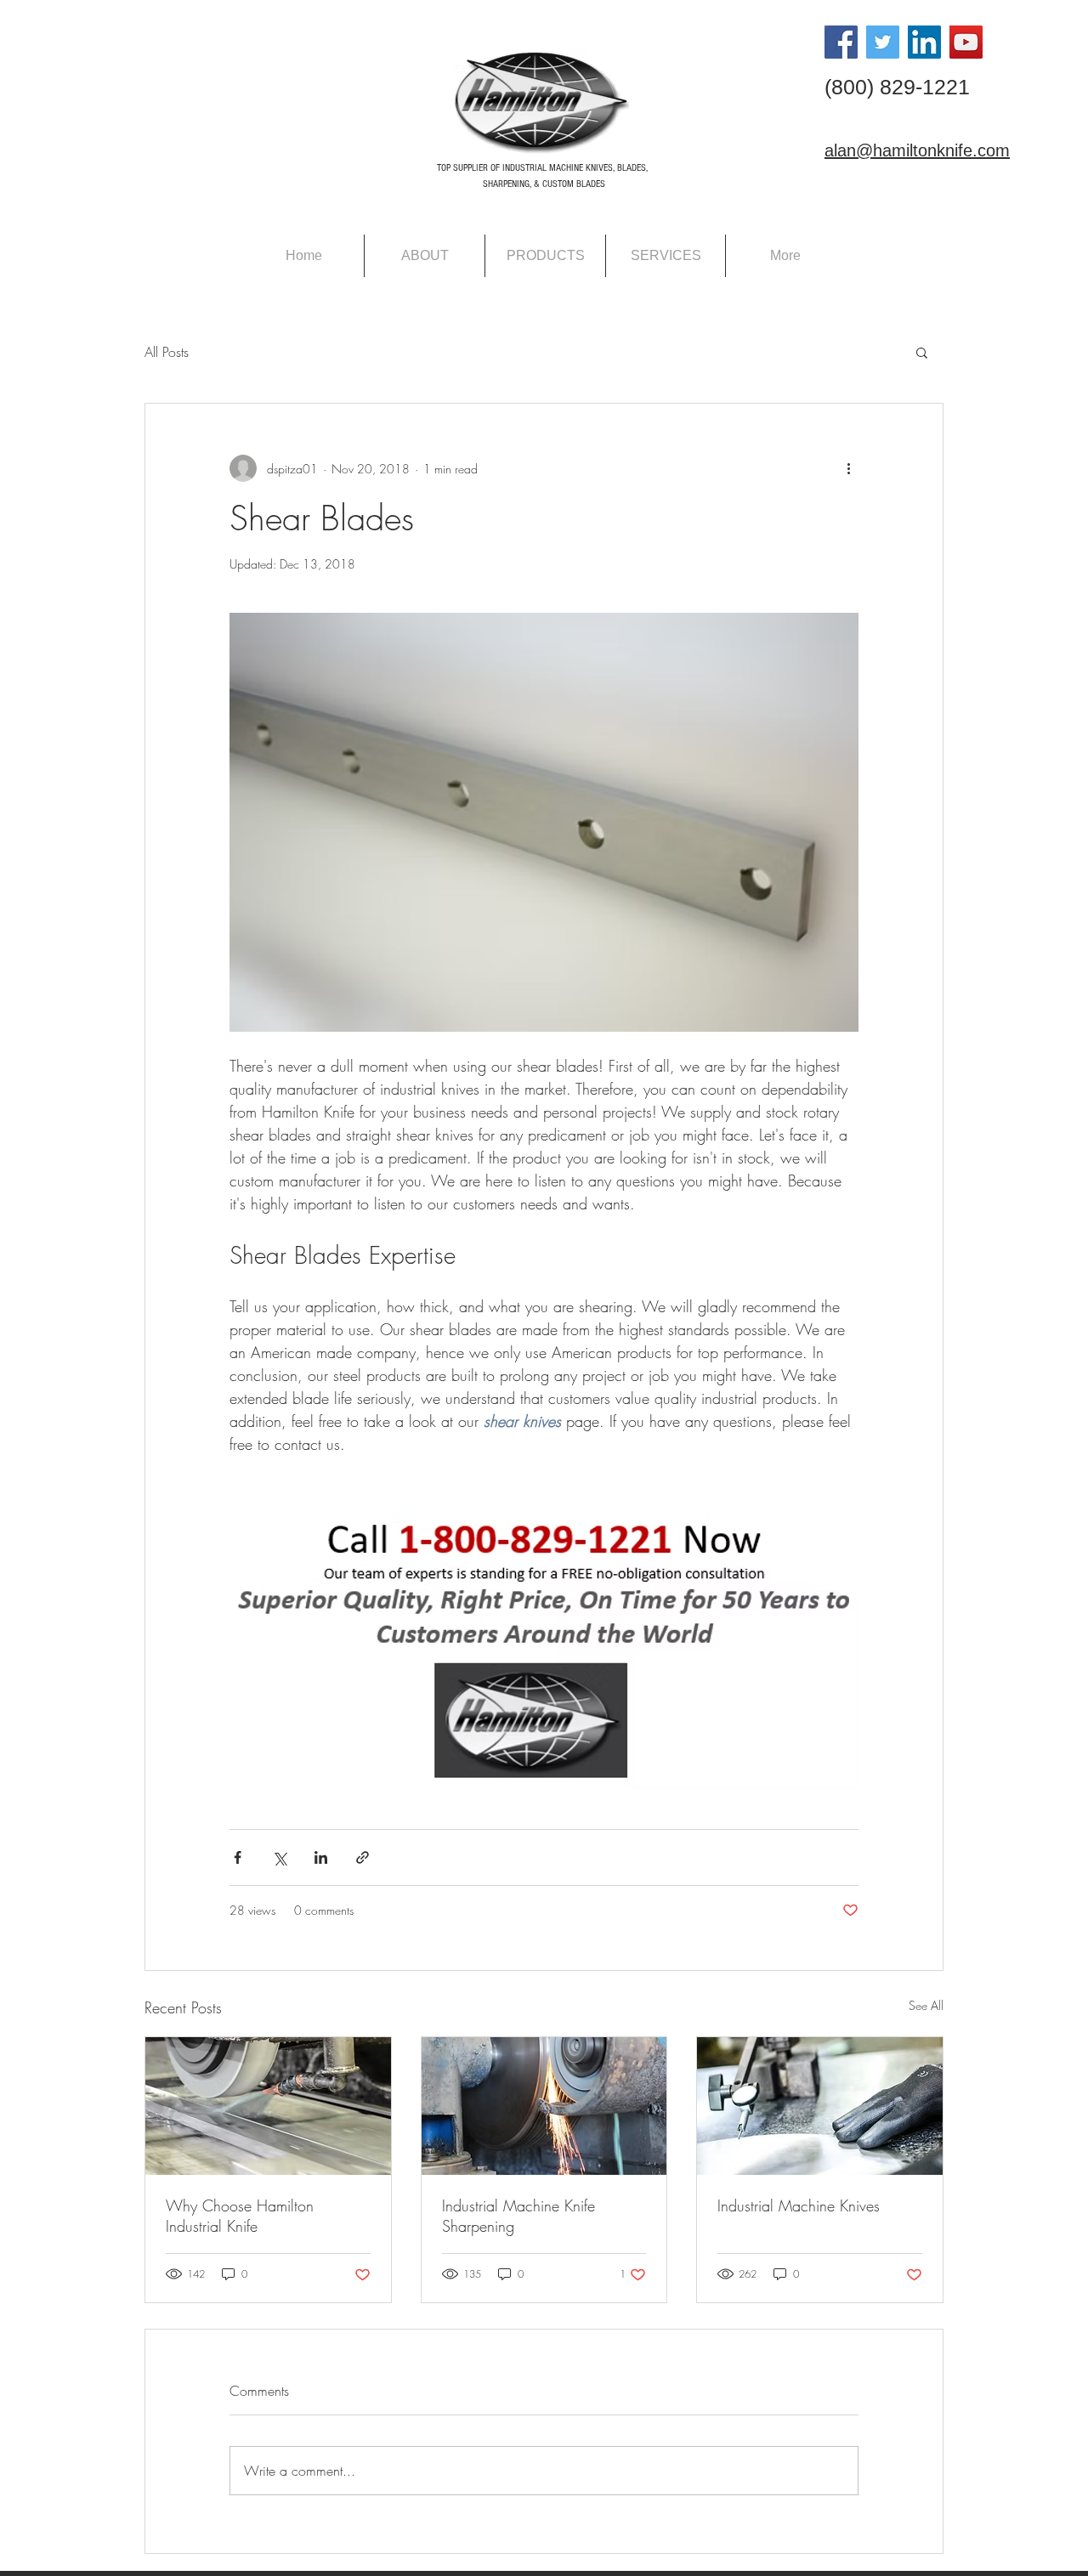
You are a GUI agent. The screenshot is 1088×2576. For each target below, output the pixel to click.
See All (926, 2005)
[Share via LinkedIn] (321, 1857)
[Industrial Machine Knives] (820, 2106)
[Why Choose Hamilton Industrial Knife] (268, 2106)
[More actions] (848, 468)
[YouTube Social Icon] (966, 42)
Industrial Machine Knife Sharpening (518, 2216)
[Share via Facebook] (238, 1857)
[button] (922, 352)
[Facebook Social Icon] (841, 42)
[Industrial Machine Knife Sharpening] (544, 2106)
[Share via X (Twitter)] (279, 1857)
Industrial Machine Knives (799, 2205)
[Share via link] (363, 1857)
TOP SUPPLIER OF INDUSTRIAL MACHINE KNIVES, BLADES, (542, 168)
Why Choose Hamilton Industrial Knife (240, 2216)
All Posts (167, 352)
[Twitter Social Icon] (883, 42)
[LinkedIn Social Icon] (924, 42)
